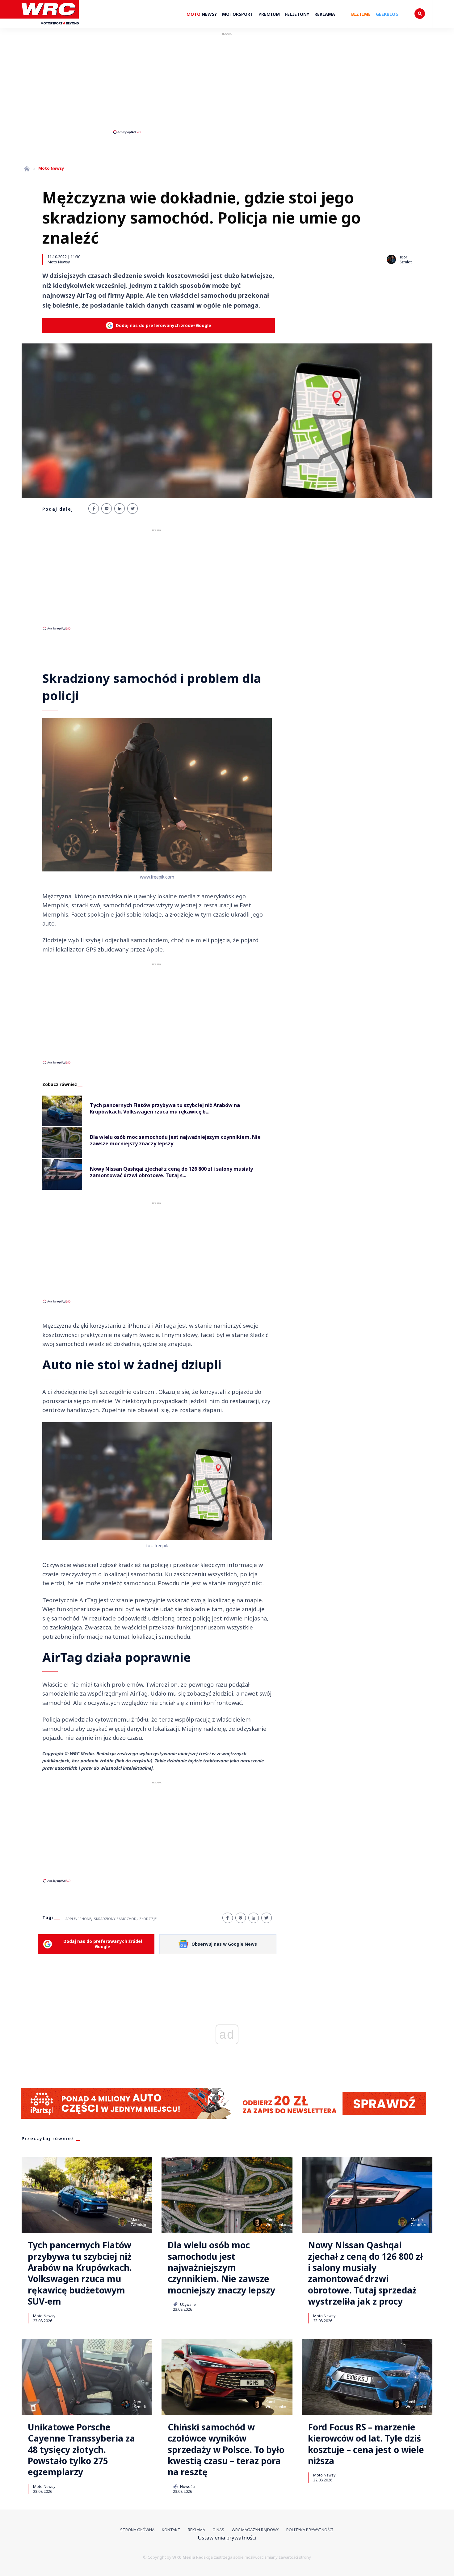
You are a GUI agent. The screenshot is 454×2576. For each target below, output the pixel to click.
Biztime (361, 14)
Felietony (297, 14)
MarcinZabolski (138, 2222)
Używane (187, 2304)
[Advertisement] (227, 83)
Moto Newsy (59, 262)
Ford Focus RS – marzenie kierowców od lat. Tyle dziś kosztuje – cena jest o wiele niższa (366, 2444)
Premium (269, 14)
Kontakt (171, 2530)
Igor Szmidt (406, 260)
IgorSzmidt (140, 2404)
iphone (85, 1919)
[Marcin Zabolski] (122, 2222)
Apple (71, 1919)
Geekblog (387, 14)
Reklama (325, 14)
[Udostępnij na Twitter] (132, 509)
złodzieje (148, 1919)
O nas (218, 2530)
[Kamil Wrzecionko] (257, 2222)
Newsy (202, 14)
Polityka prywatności (310, 2530)
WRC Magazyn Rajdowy (255, 2530)
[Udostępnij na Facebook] (94, 509)
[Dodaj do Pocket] (107, 509)
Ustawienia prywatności (227, 2538)
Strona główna (137, 2530)
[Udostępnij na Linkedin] (120, 509)
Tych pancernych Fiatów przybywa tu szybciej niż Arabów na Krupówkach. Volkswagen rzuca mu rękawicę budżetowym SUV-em (80, 2273)
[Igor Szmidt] (391, 259)
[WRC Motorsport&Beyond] (50, 27)
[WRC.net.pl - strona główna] (27, 169)
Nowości (187, 2486)
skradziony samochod (115, 1919)
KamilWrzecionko (276, 2222)
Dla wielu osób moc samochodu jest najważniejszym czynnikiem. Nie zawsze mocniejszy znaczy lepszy (221, 2267)
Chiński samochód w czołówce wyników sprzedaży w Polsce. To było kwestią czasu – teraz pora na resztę (226, 2450)
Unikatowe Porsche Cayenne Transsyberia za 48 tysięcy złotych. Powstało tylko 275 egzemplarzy (81, 2450)
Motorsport (238, 14)
